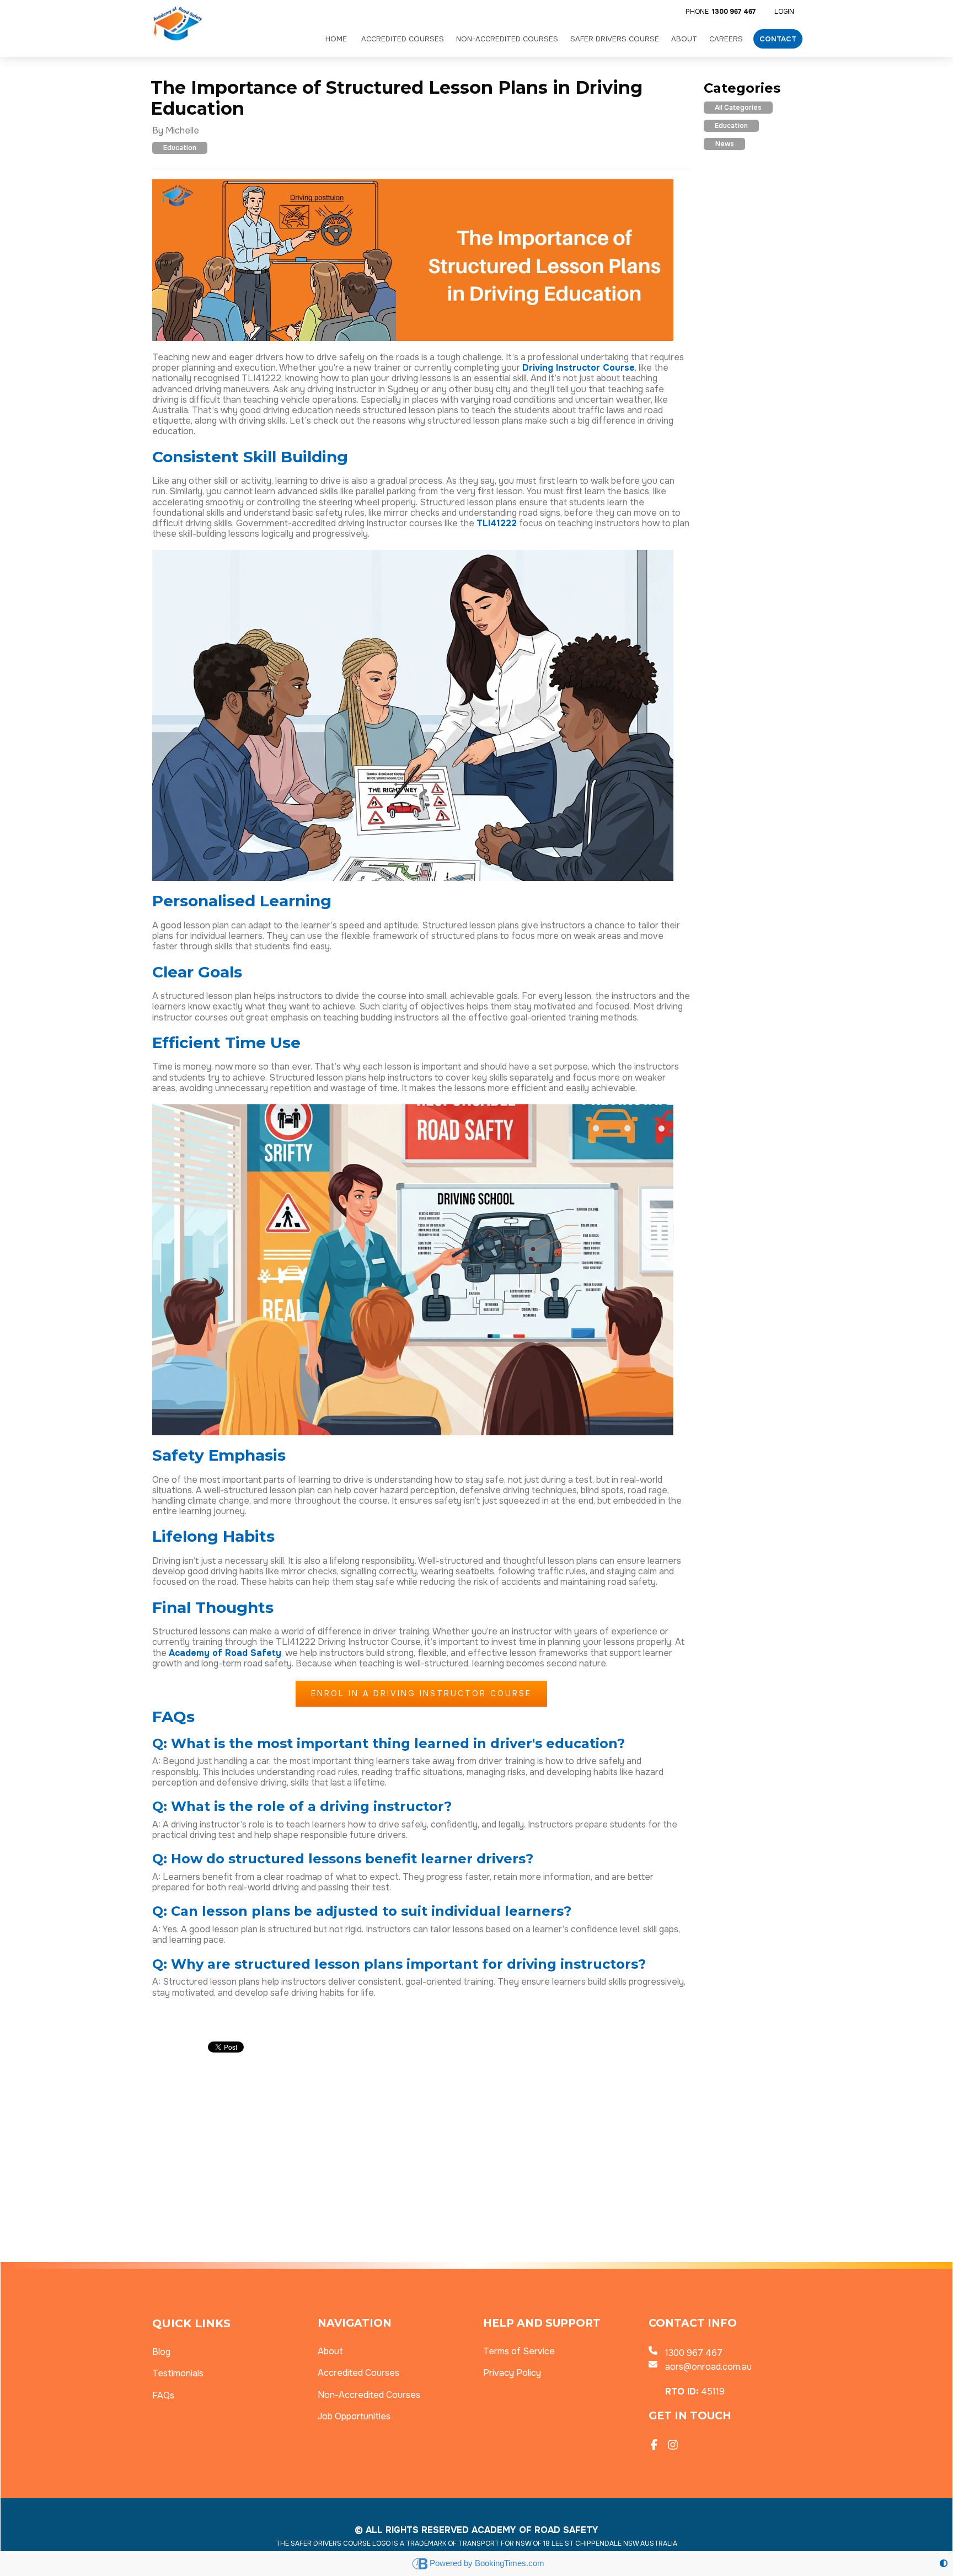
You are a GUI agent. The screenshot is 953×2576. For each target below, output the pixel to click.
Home (336, 39)
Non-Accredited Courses (507, 39)
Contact (778, 39)
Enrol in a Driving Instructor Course (421, 1693)
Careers (726, 39)
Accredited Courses (403, 39)
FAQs (163, 2395)
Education (180, 148)
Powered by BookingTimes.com (487, 2563)
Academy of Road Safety (225, 1653)
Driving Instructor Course (579, 368)
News (725, 144)
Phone (721, 12)
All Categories (738, 108)
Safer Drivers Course (615, 39)
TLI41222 (497, 523)
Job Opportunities (354, 2416)
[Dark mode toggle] (944, 2564)
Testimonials (178, 2373)
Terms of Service (519, 2351)
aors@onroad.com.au (708, 2367)
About (684, 39)
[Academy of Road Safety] (178, 20)
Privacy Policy (512, 2373)
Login (784, 12)
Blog (161, 2352)
